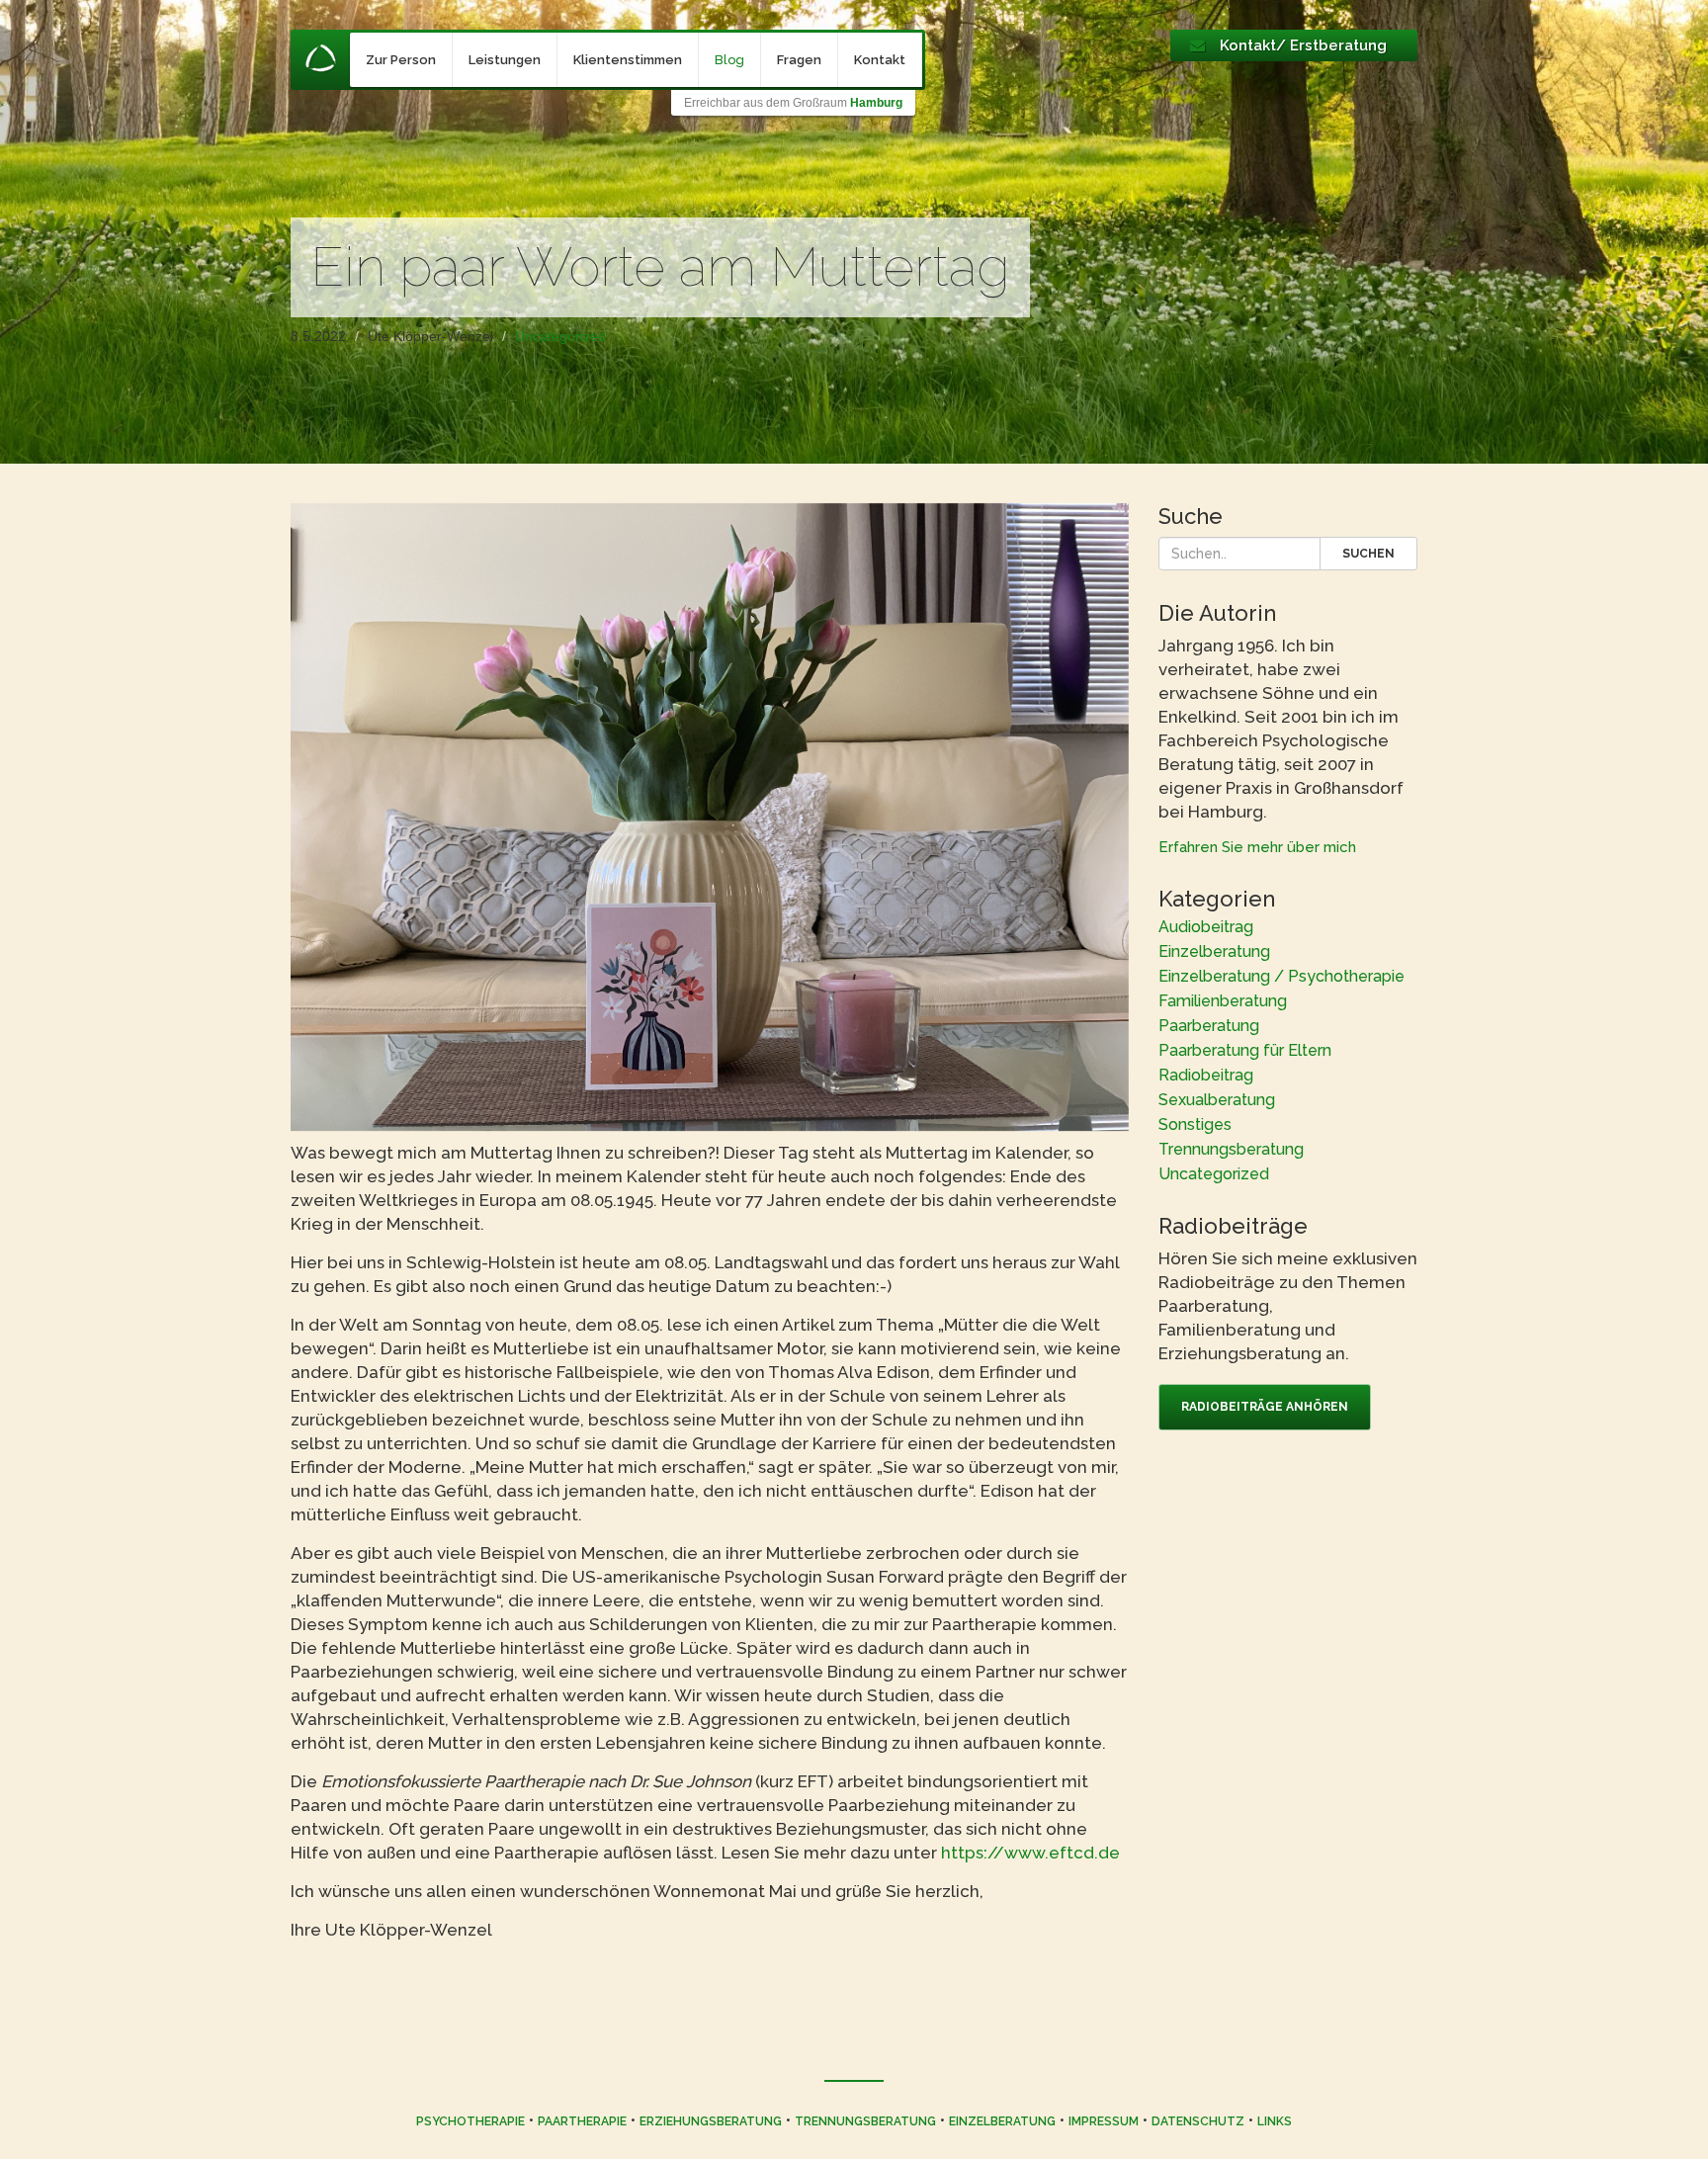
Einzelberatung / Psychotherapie (1281, 976)
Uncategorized (560, 336)
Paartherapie (582, 2121)
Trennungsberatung (1231, 1149)
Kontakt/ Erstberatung (1303, 45)
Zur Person (401, 60)
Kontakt (880, 60)
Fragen (799, 60)
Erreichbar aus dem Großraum (793, 103)
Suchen (1368, 554)
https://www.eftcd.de (1030, 1853)
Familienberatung (1223, 1001)
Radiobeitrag (1206, 1075)
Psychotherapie (470, 2121)
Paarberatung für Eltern (1245, 1050)
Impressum (1104, 2121)
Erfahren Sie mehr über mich (1257, 847)
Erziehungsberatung (711, 2121)
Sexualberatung (1217, 1100)
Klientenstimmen (628, 60)
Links (1275, 2121)
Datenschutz (1198, 2121)
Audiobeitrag (1206, 927)
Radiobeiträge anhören (1265, 1407)
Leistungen (505, 60)
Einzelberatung (1214, 951)
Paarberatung (1209, 1026)
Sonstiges (1195, 1124)
